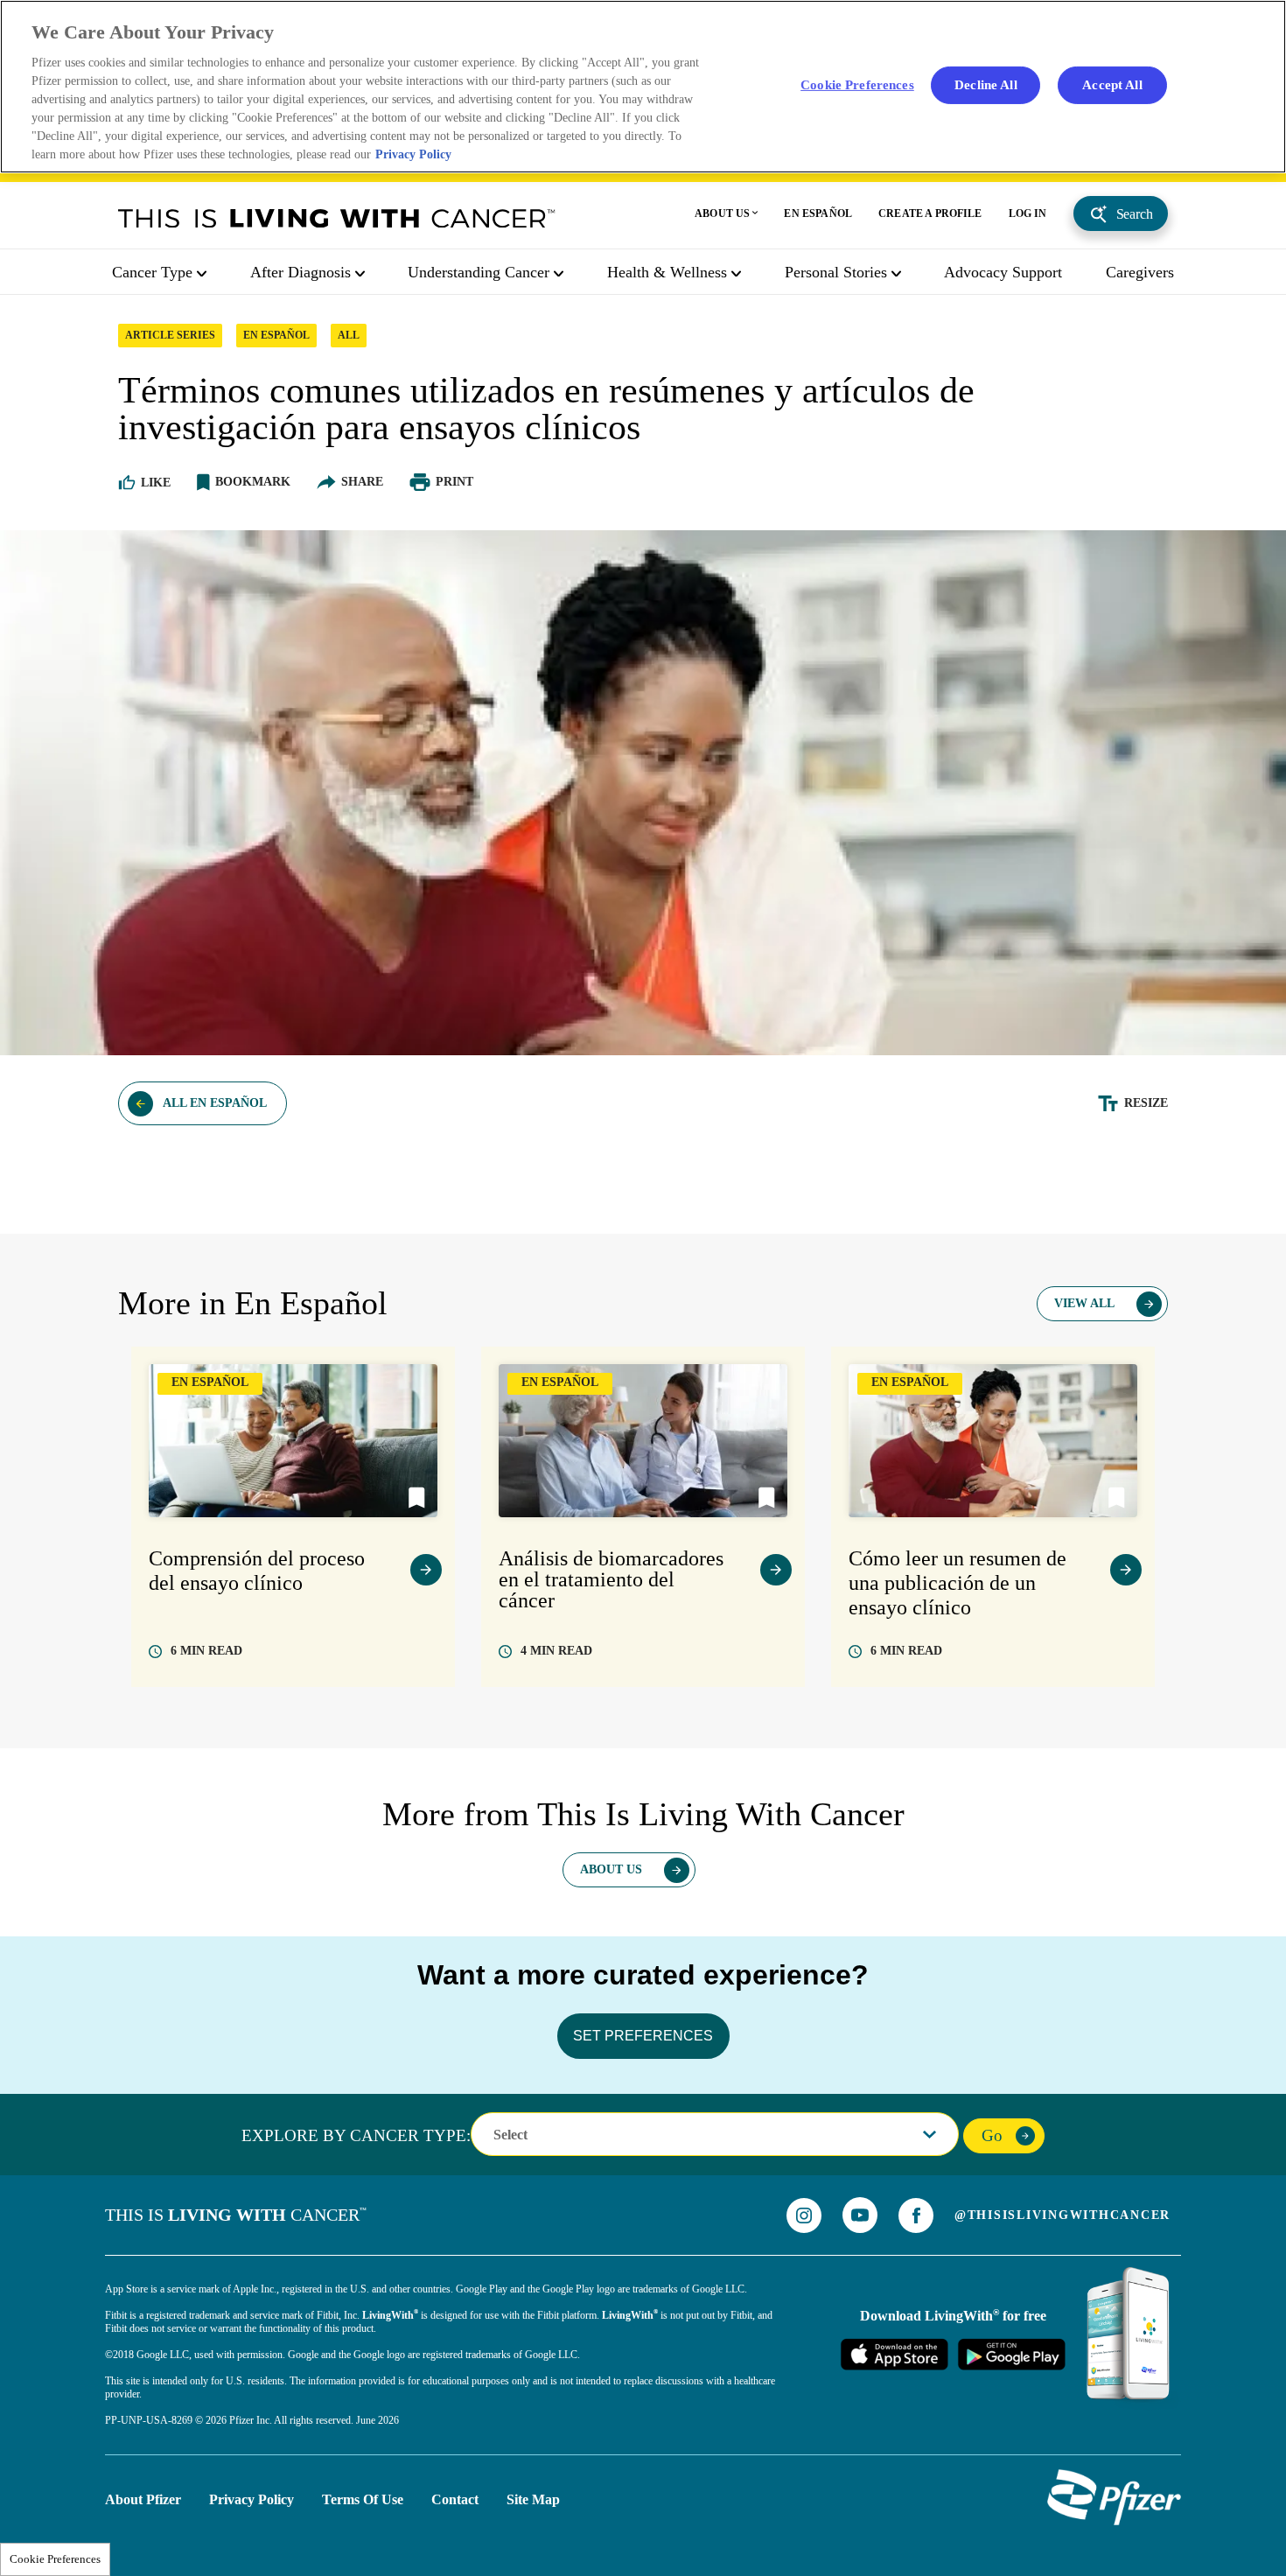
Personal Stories (836, 272)
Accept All (1112, 84)
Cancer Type (152, 272)
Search (1135, 214)
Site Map (533, 2499)
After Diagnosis (301, 272)
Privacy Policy (252, 2499)
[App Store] (894, 2354)
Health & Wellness (667, 272)
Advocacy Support (1003, 272)
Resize (1146, 1103)
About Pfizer (143, 2499)
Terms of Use (363, 2499)
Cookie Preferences (55, 2559)
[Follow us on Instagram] (804, 2215)
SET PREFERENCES (643, 2036)
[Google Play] (1011, 2354)
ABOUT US (722, 213)
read (206, 1651)
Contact (455, 2499)
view (426, 1570)
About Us (611, 1869)
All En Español (215, 1103)
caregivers (1140, 272)
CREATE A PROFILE (930, 213)
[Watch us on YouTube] (860, 2215)
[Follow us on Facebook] (916, 2215)
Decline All (986, 84)
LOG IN (1028, 213)
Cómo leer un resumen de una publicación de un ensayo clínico (958, 1583)
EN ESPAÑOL (818, 213)
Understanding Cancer (479, 272)
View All (1084, 1303)
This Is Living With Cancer (337, 218)
